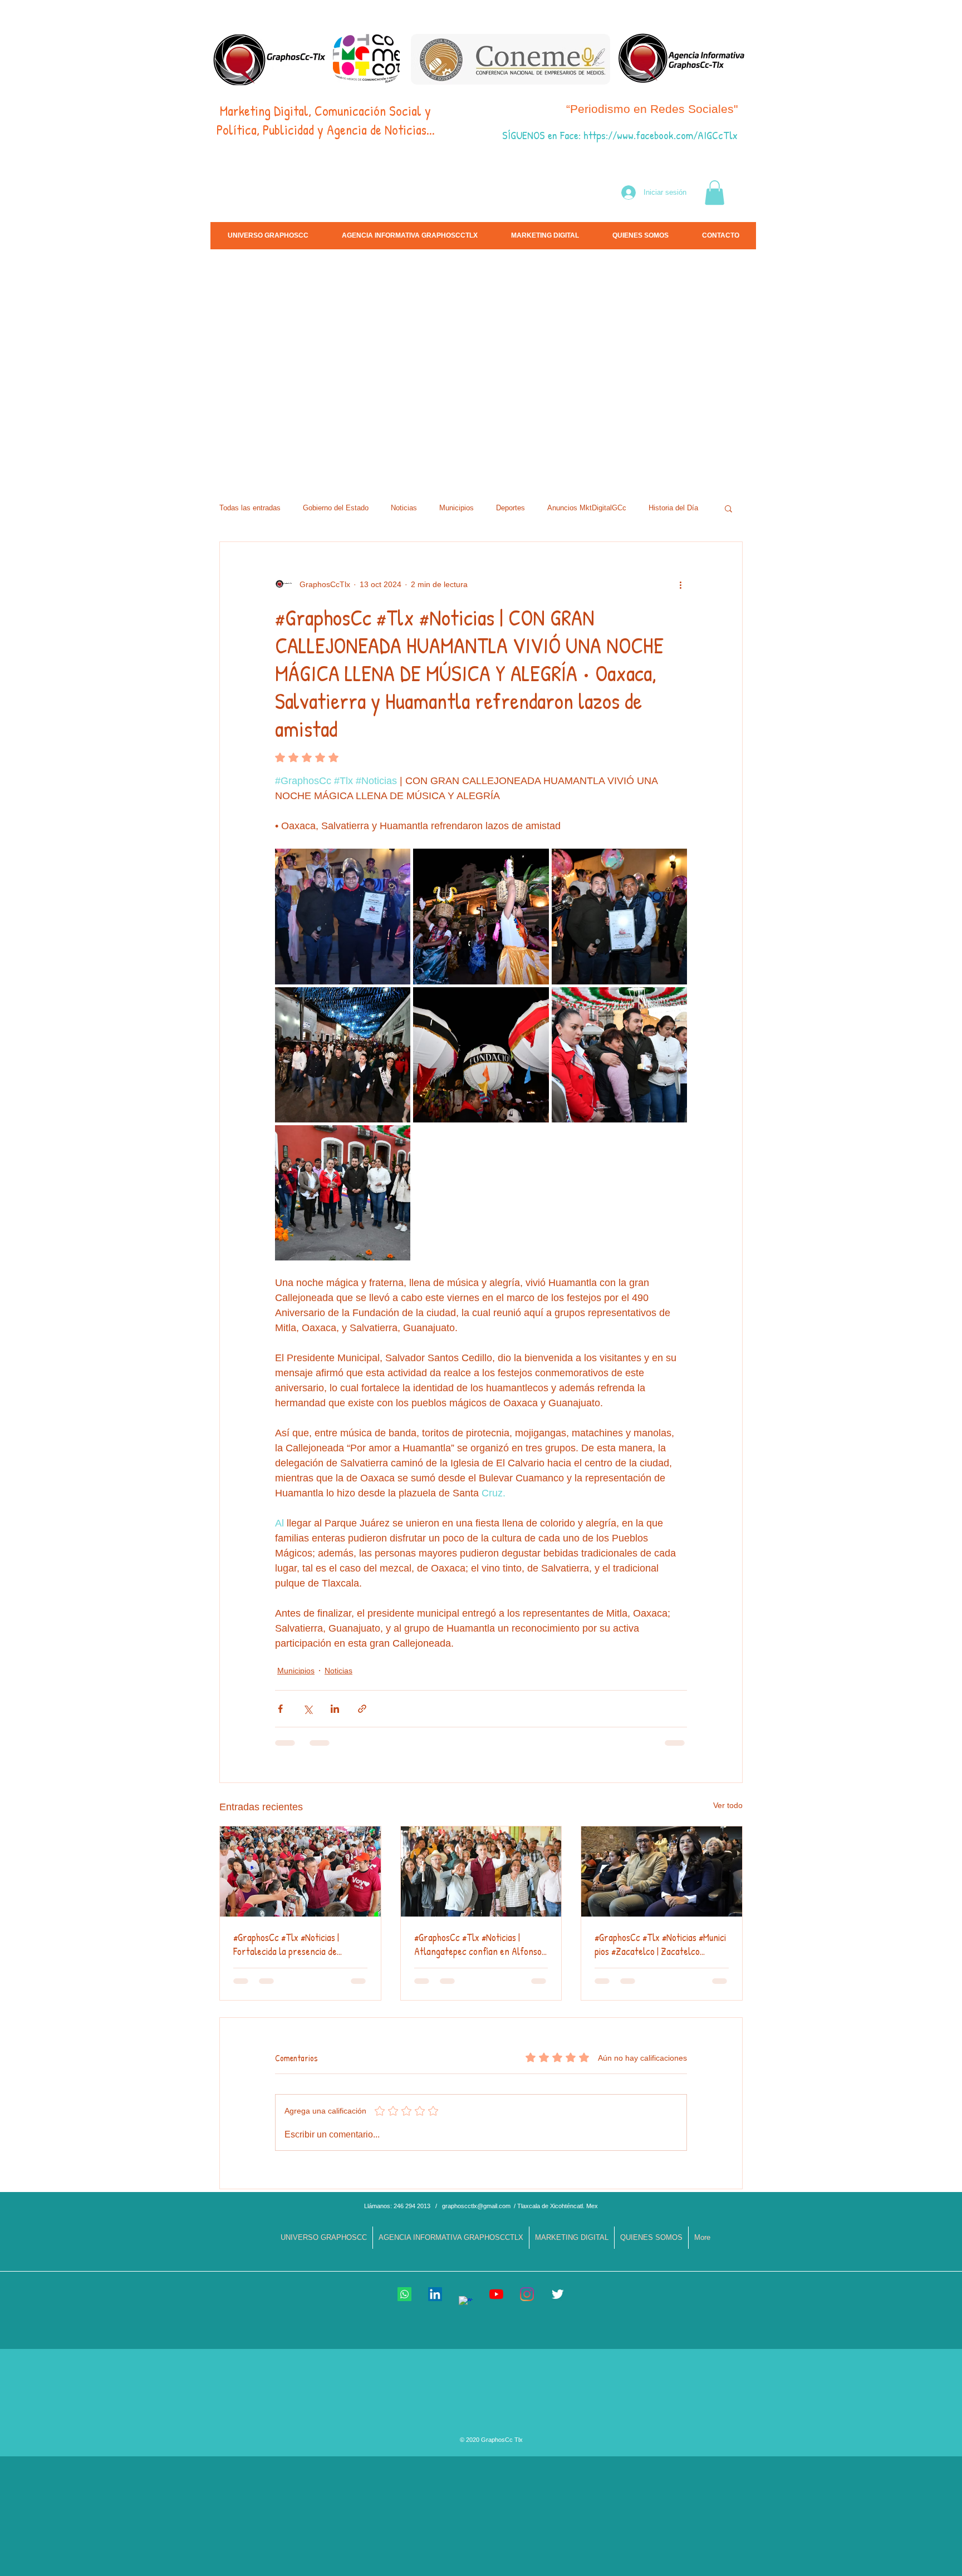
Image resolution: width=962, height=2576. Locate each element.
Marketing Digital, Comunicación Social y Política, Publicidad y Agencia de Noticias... (326, 120)
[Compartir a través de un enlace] (362, 1709)
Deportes (511, 508)
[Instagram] (527, 2294)
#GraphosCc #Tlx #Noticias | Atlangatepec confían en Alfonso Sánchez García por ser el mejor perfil (478, 1944)
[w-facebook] (466, 2303)
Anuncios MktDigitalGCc (587, 508)
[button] (715, 193)
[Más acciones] (680, 584)
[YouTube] (496, 2294)
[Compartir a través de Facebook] (280, 1709)
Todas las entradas (250, 508)
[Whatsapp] (404, 2294)
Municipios (457, 508)
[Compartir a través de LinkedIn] (335, 1709)
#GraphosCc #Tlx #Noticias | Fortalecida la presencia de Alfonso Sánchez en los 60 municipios (286, 1944)
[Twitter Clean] (558, 2294)
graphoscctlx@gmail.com (476, 2206)
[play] (866, 468)
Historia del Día (673, 508)
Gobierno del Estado (336, 508)
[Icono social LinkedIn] (435, 2294)
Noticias (404, 508)
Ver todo (728, 1805)
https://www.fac (617, 135)
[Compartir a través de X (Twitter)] (308, 1709)
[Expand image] (343, 916)
